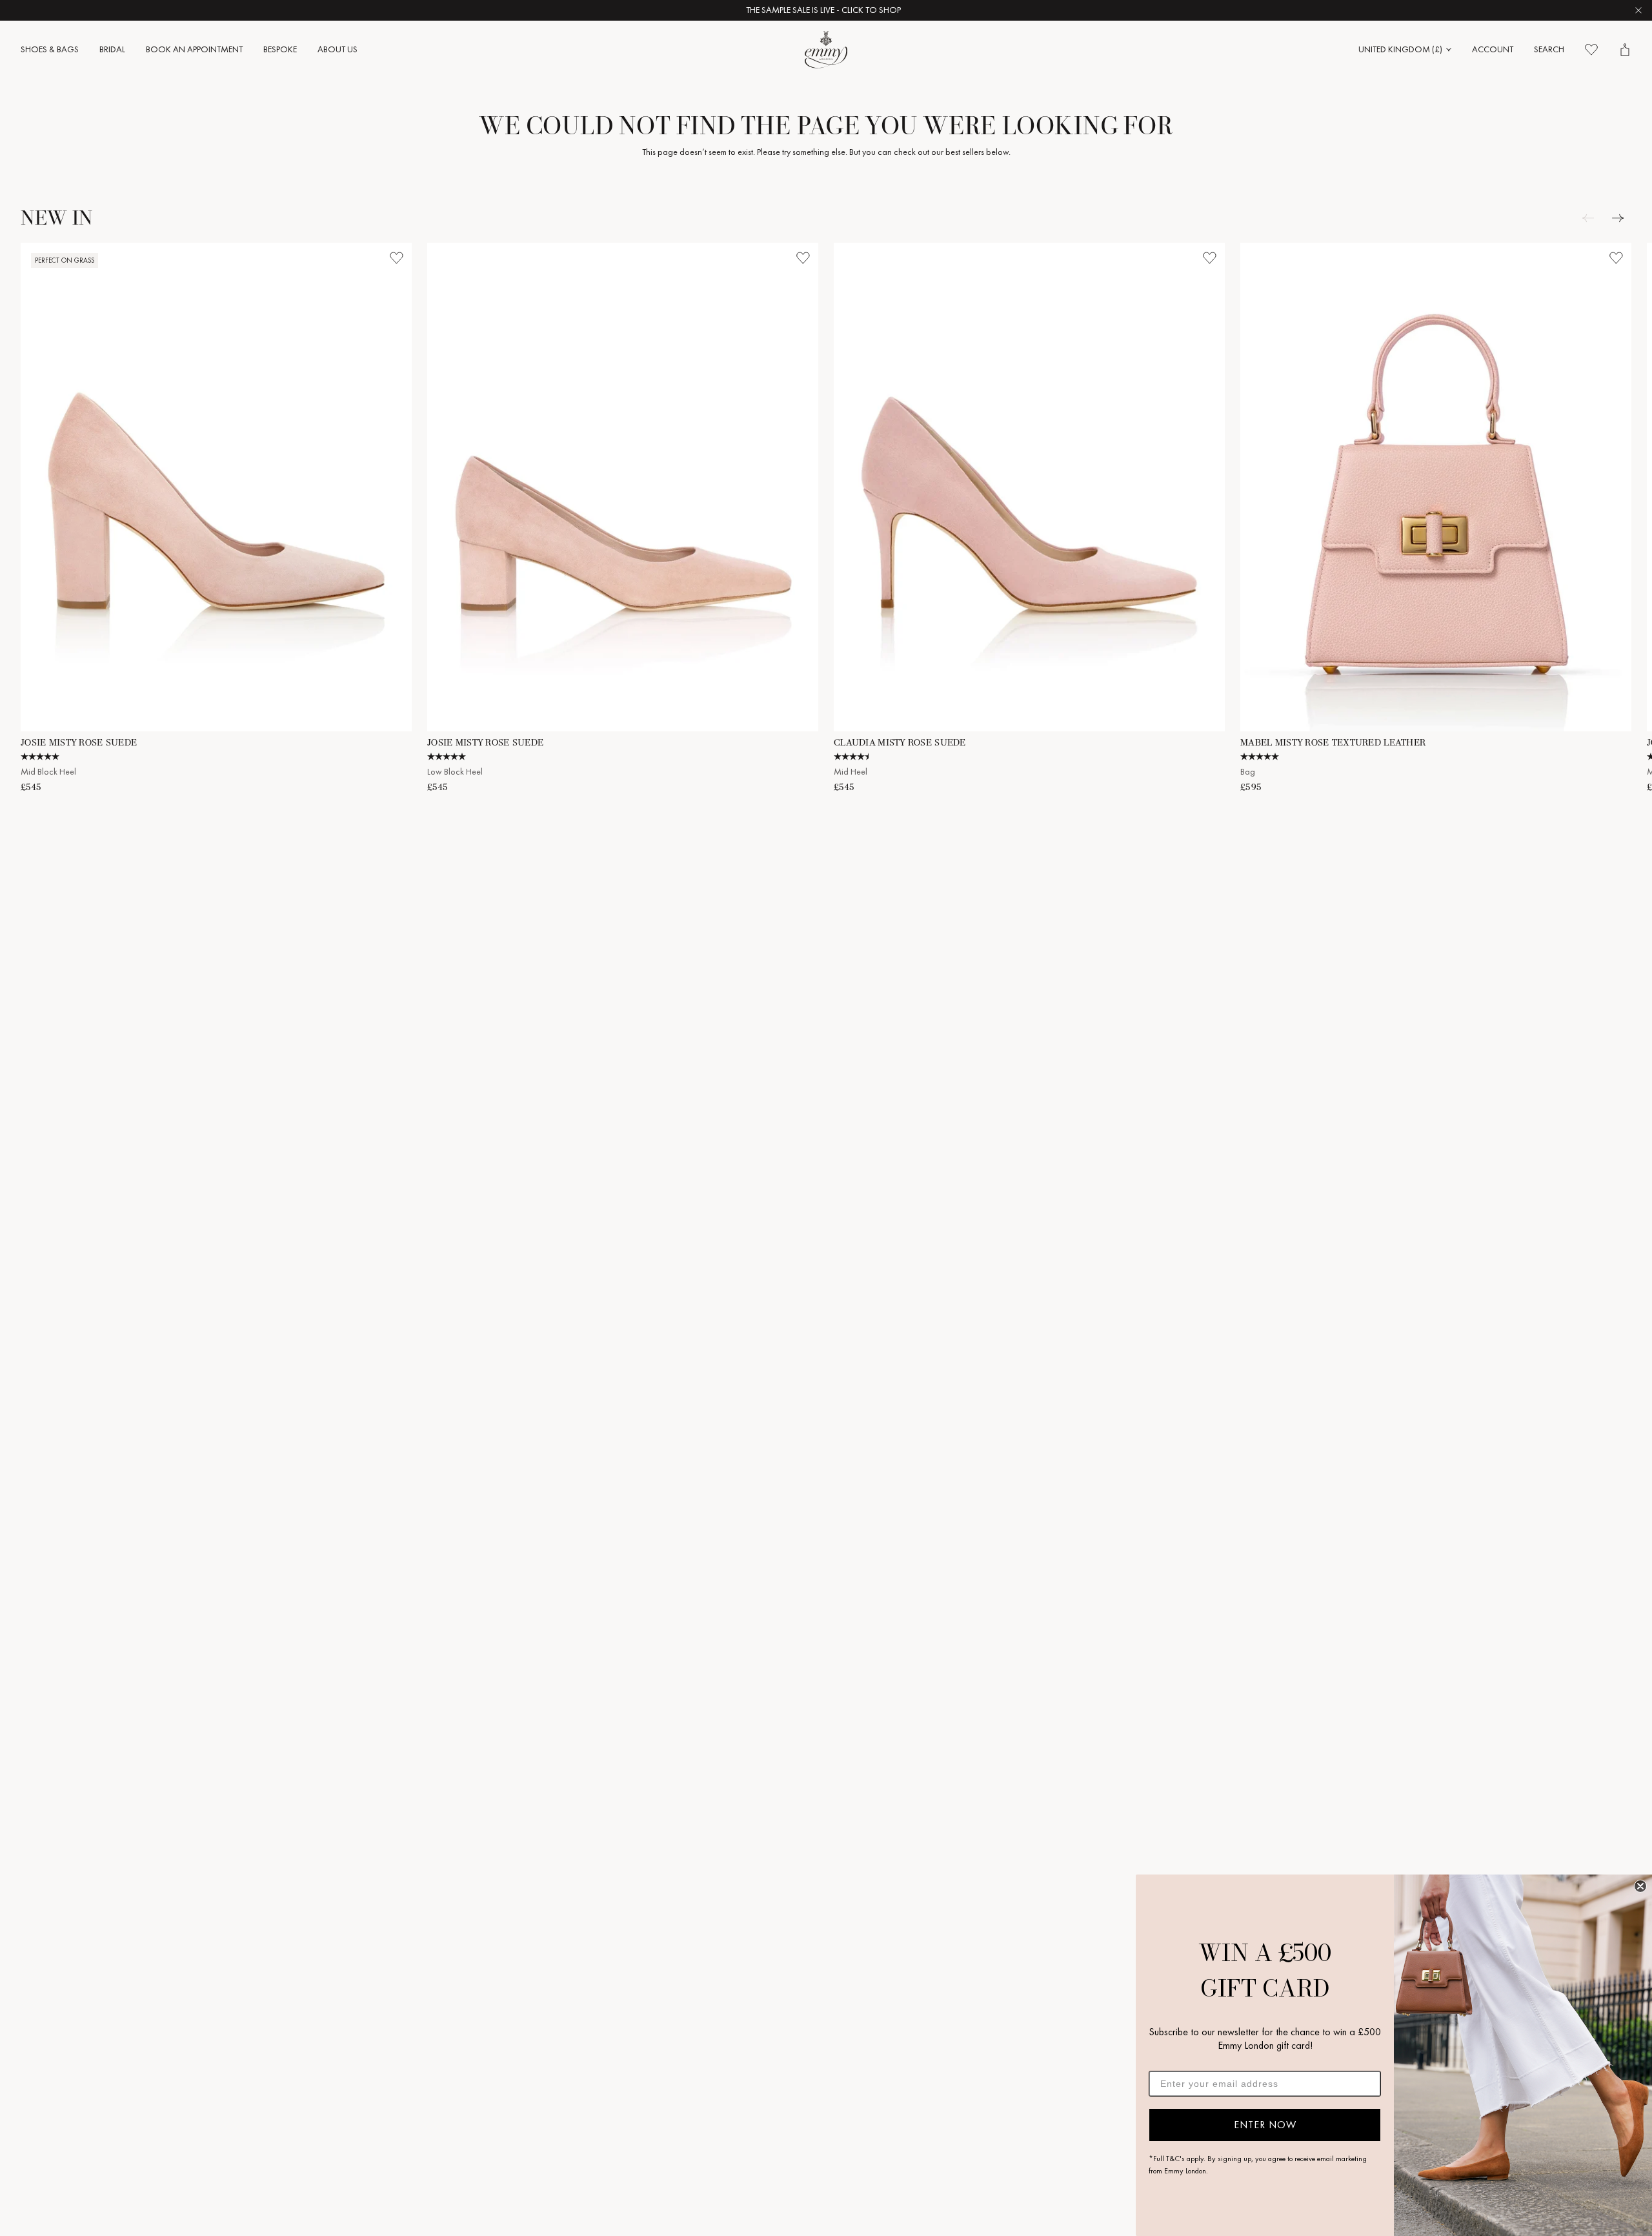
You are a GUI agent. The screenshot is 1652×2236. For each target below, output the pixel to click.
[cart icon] (1625, 50)
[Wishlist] (1591, 50)
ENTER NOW (1265, 2125)
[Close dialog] (1640, 1886)
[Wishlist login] (396, 258)
